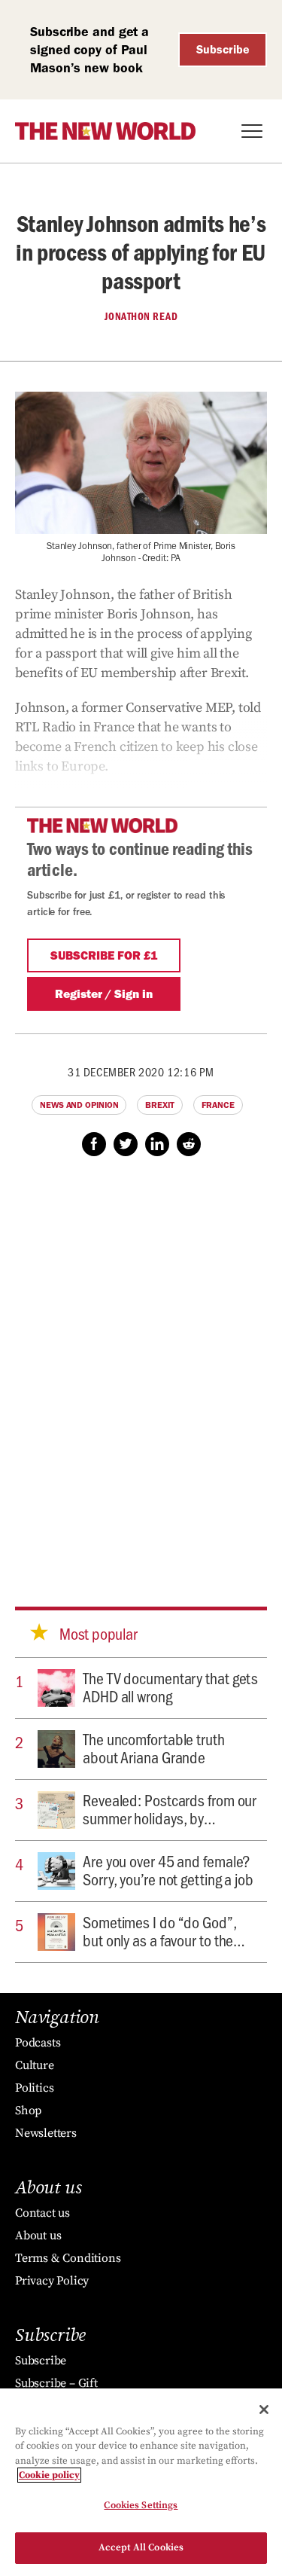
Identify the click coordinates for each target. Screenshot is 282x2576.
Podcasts (38, 2043)
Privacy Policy (52, 2281)
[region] (141, 2482)
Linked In (157, 1144)
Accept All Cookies (141, 2547)
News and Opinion (79, 1105)
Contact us (42, 2213)
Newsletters (46, 2133)
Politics (34, 2088)
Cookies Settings (141, 2505)
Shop (28, 2111)
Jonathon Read (141, 316)
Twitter (126, 1144)
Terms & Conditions (68, 2258)
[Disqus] (141, 1367)
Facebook (94, 1144)
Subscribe (223, 49)
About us (38, 2236)
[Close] (264, 2410)
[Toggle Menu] (252, 131)
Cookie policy (49, 2475)
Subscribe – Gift (56, 2383)
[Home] (105, 131)
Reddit (189, 1144)
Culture (35, 2065)
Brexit (159, 1105)
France (218, 1105)
